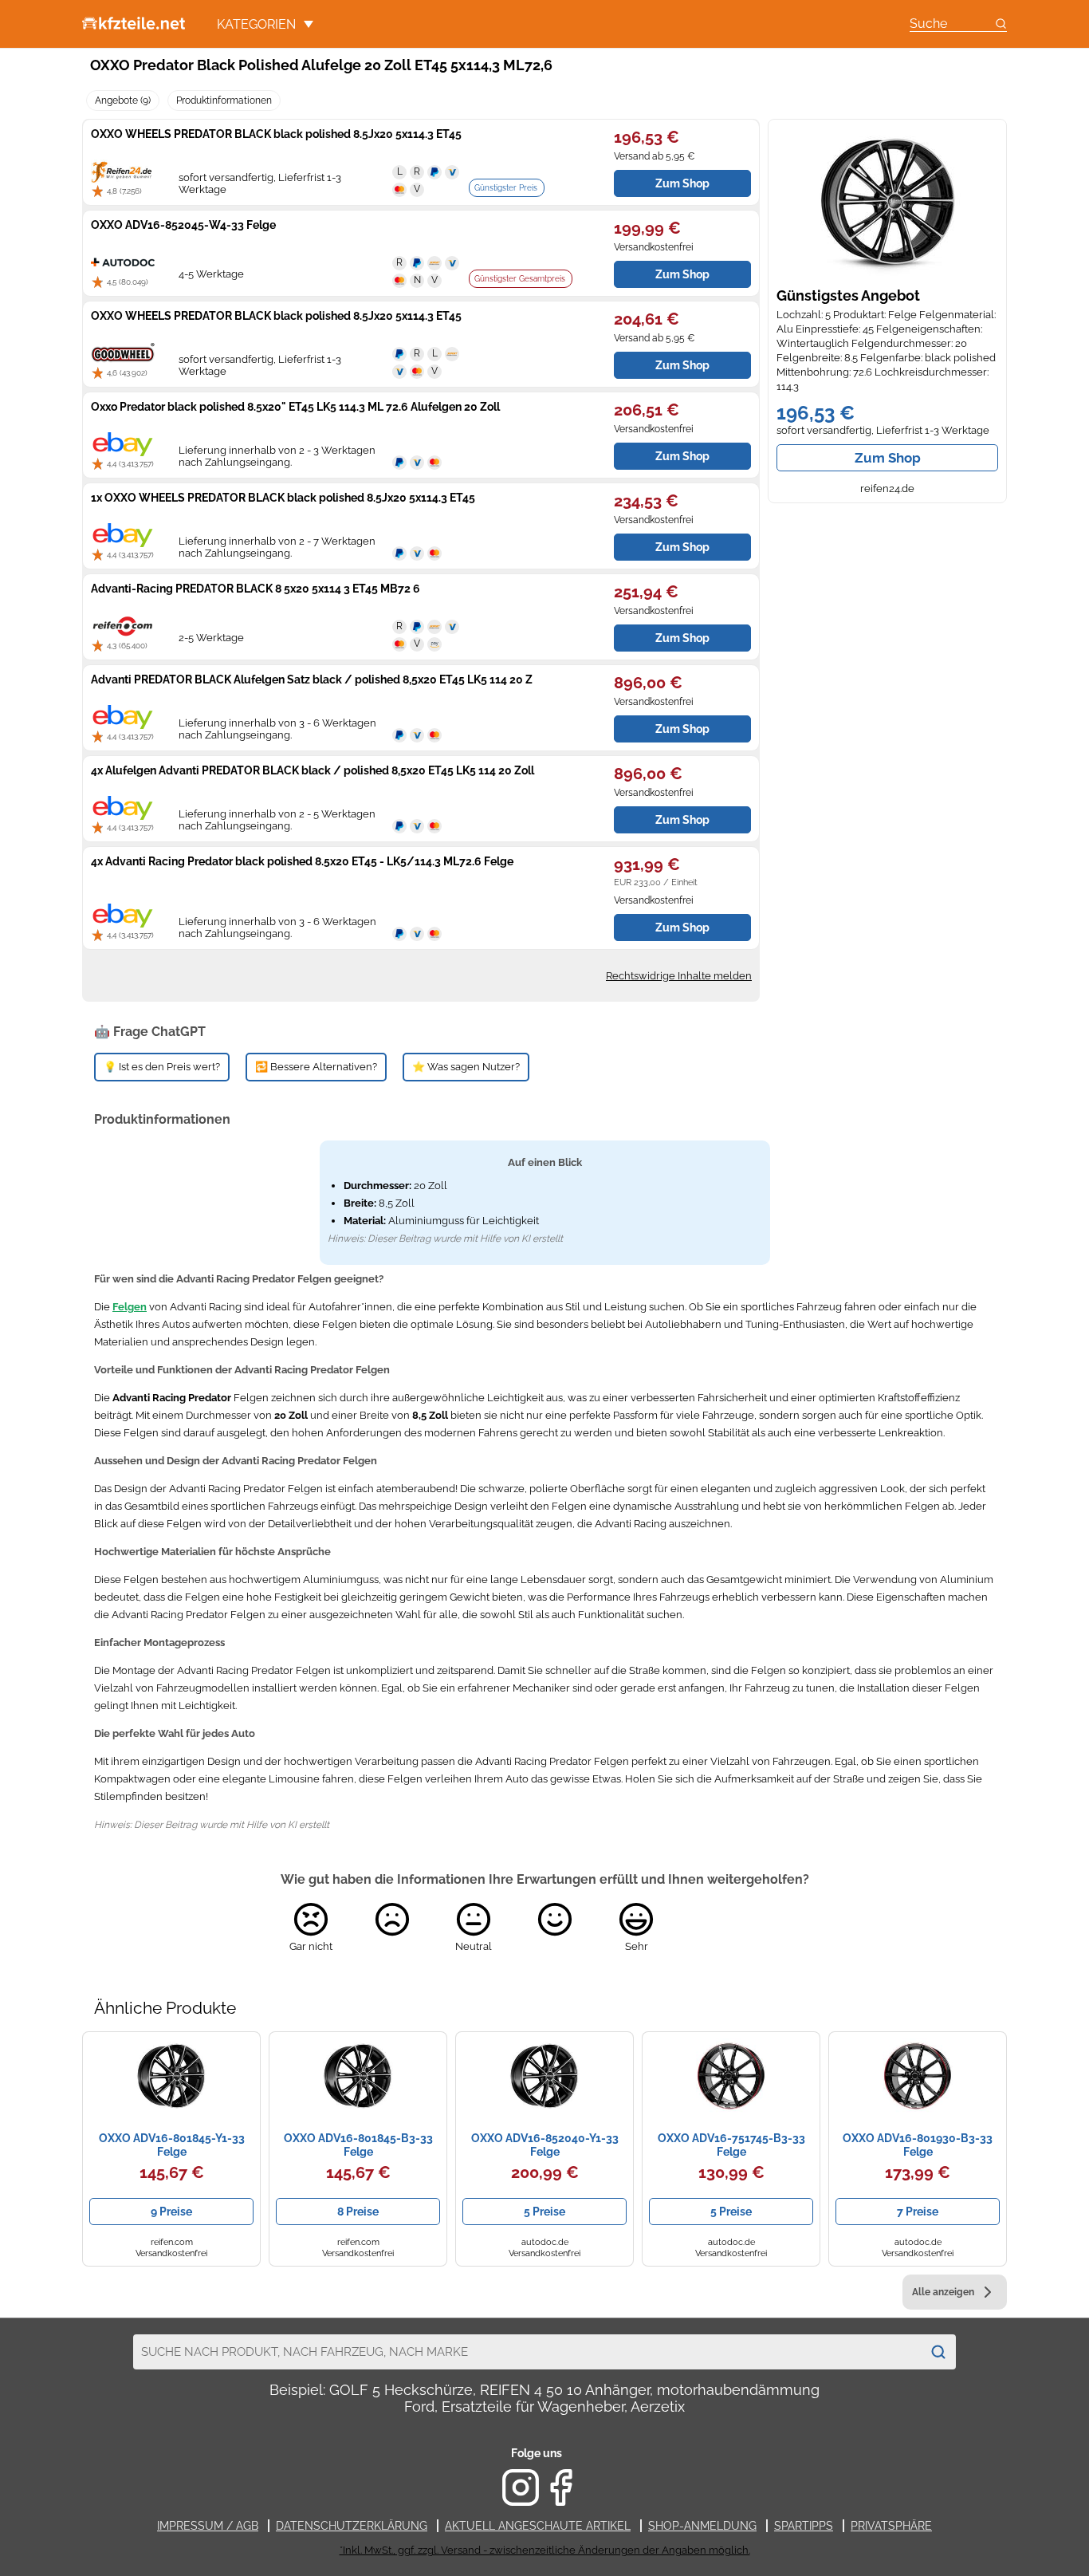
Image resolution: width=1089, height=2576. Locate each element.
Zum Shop (888, 458)
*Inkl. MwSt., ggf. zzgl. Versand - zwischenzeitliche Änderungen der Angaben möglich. (545, 2550)
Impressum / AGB (208, 2526)
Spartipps (804, 2526)
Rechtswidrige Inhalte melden (679, 976)
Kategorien (256, 24)
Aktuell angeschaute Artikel (538, 2526)
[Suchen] (938, 2352)
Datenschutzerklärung (352, 2526)
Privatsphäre (891, 2526)
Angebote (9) (123, 100)
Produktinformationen (224, 100)
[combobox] (527, 2352)
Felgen (130, 1307)
